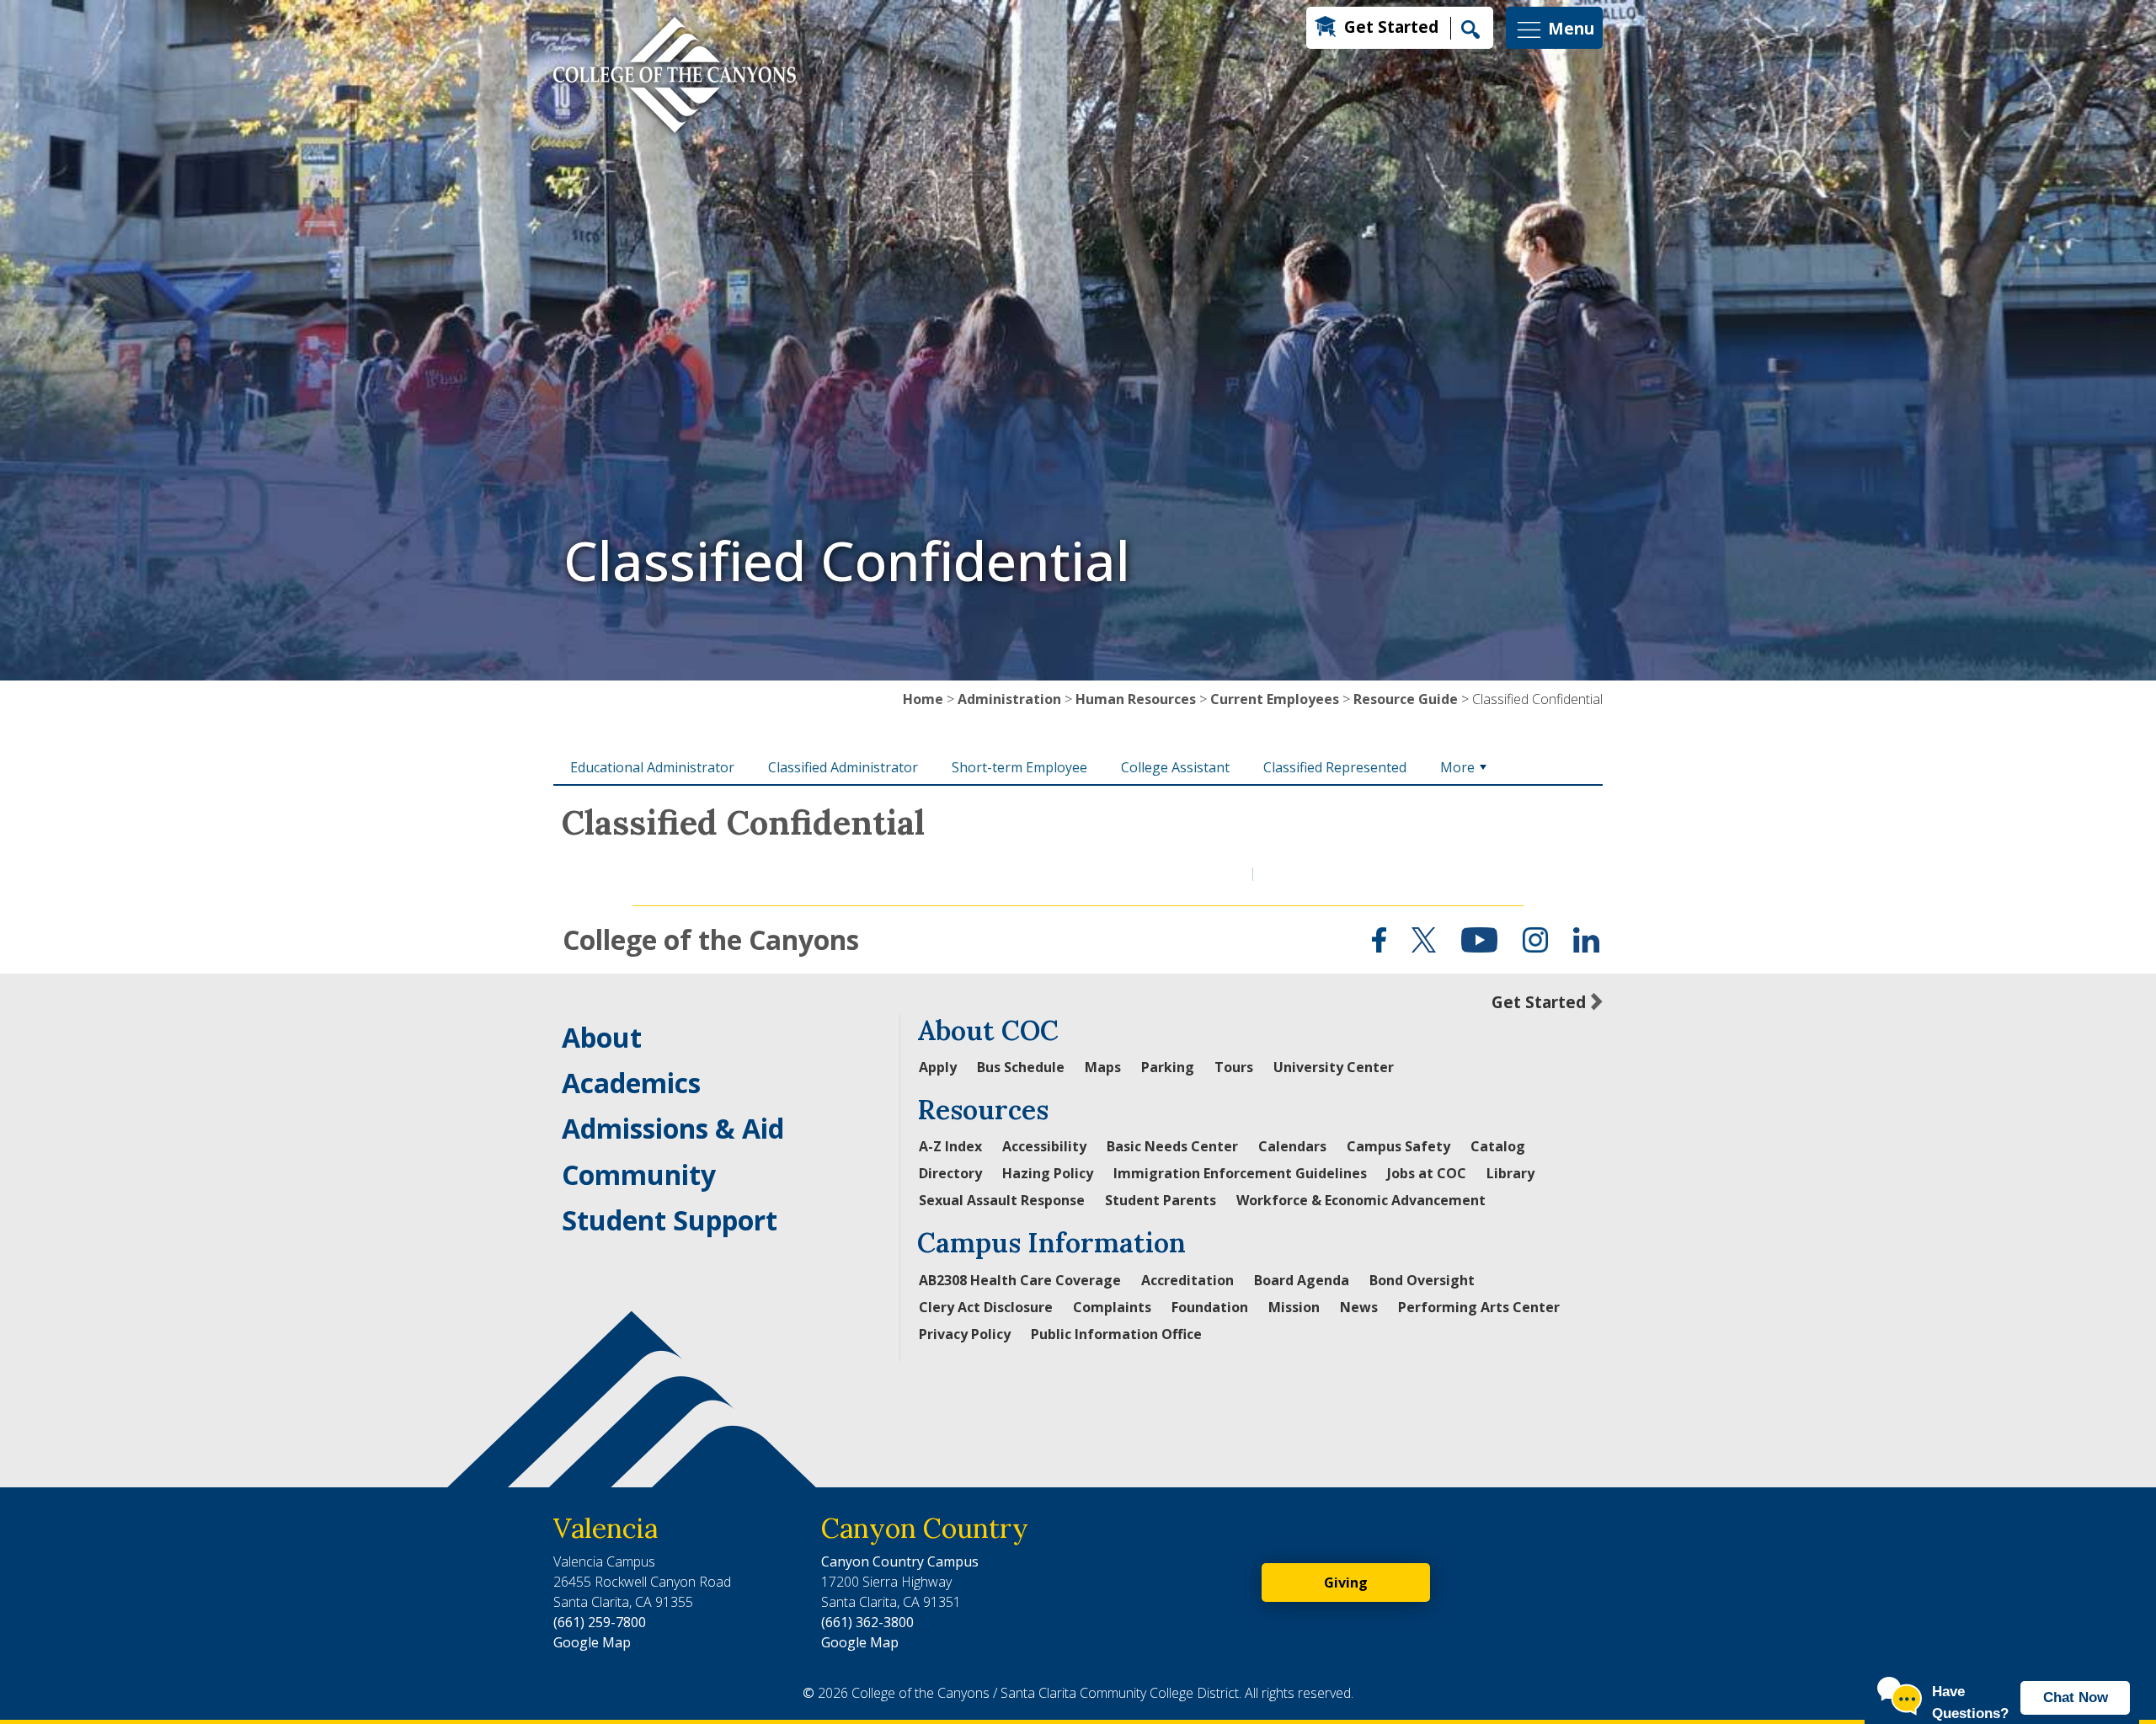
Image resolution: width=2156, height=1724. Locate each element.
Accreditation (1187, 1280)
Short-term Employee (1019, 767)
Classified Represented (1335, 767)
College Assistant (1175, 767)
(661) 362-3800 (867, 1622)
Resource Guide (1406, 699)
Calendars (1292, 1146)
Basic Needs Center (1172, 1146)
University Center (1334, 1067)
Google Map (592, 1642)
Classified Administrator (843, 767)
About (602, 1037)
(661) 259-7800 (600, 1622)
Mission (1294, 1307)
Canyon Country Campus (900, 1561)
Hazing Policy (1048, 1173)
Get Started (1391, 27)
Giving (1346, 1583)
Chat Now (2076, 1697)
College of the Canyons (711, 939)
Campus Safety (1398, 1146)
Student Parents (1161, 1200)
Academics (631, 1083)
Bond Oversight (1422, 1280)
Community (639, 1174)
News (1359, 1307)
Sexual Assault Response (1002, 1200)
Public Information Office (1116, 1334)
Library (1510, 1173)
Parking (1168, 1067)
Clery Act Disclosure (986, 1307)
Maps (1103, 1067)
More (1457, 767)
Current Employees (1275, 699)
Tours (1234, 1067)
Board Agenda (1302, 1280)
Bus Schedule (1021, 1067)
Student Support (670, 1220)
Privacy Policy (965, 1334)
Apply (938, 1067)
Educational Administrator (652, 767)
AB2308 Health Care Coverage (1020, 1280)
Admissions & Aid (673, 1128)
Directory (950, 1173)
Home (923, 699)
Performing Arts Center (1479, 1307)
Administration (1009, 699)
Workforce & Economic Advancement (1361, 1200)
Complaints (1112, 1307)
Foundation (1210, 1307)
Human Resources (1136, 699)
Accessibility (1044, 1146)
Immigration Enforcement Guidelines (1240, 1173)
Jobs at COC (1427, 1173)
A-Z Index (950, 1146)
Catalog (1498, 1146)
